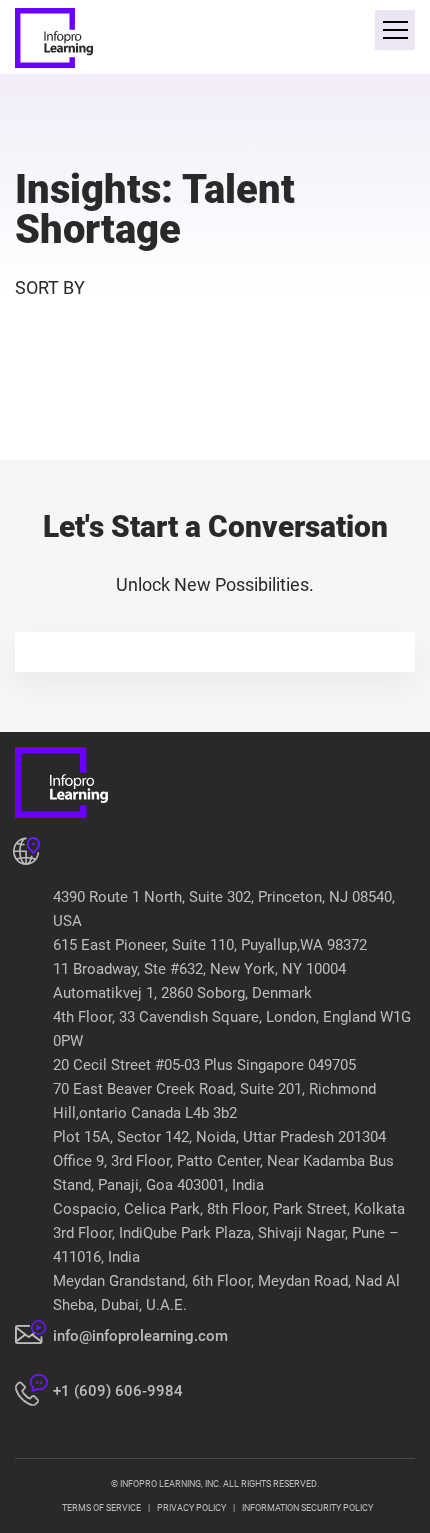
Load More (215, 413)
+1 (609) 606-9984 (118, 1391)
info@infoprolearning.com (140, 1336)
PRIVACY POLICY (191, 1508)
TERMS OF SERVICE (101, 1508)
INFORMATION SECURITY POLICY (307, 1508)
